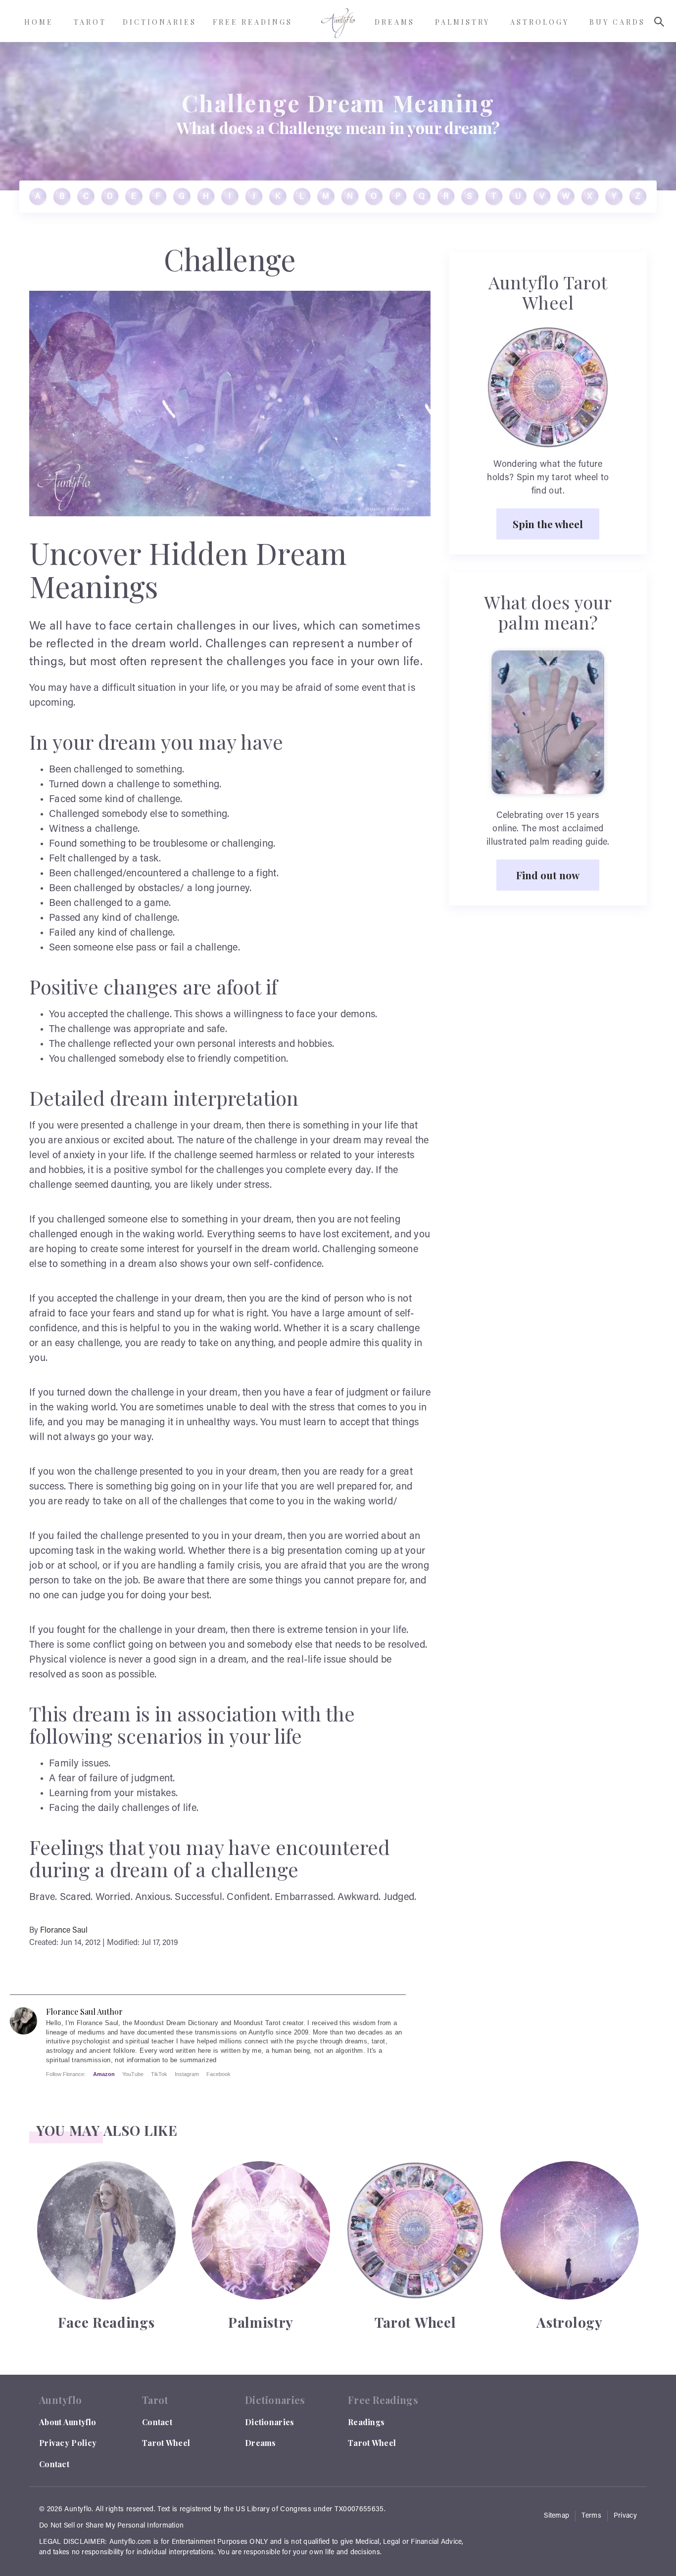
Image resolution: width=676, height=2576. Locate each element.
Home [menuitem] (39, 22)
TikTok (159, 2074)
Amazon (104, 2074)
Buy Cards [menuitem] (617, 22)
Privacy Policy (68, 2443)
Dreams (261, 2443)
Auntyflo (78, 2510)
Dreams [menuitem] (395, 22)
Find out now (548, 875)
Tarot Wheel (166, 2443)
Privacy (625, 2516)
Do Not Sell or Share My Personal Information (111, 2526)
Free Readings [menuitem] (253, 22)
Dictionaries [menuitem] (160, 22)
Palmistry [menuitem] (462, 22)
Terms (591, 2516)
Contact (54, 2464)
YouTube (133, 2074)
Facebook (218, 2074)
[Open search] (659, 22)
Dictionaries (270, 2422)
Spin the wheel (548, 524)
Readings (366, 2422)
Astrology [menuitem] (540, 22)
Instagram (187, 2074)
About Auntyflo (68, 2422)
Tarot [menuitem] (90, 22)
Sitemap (556, 2516)
